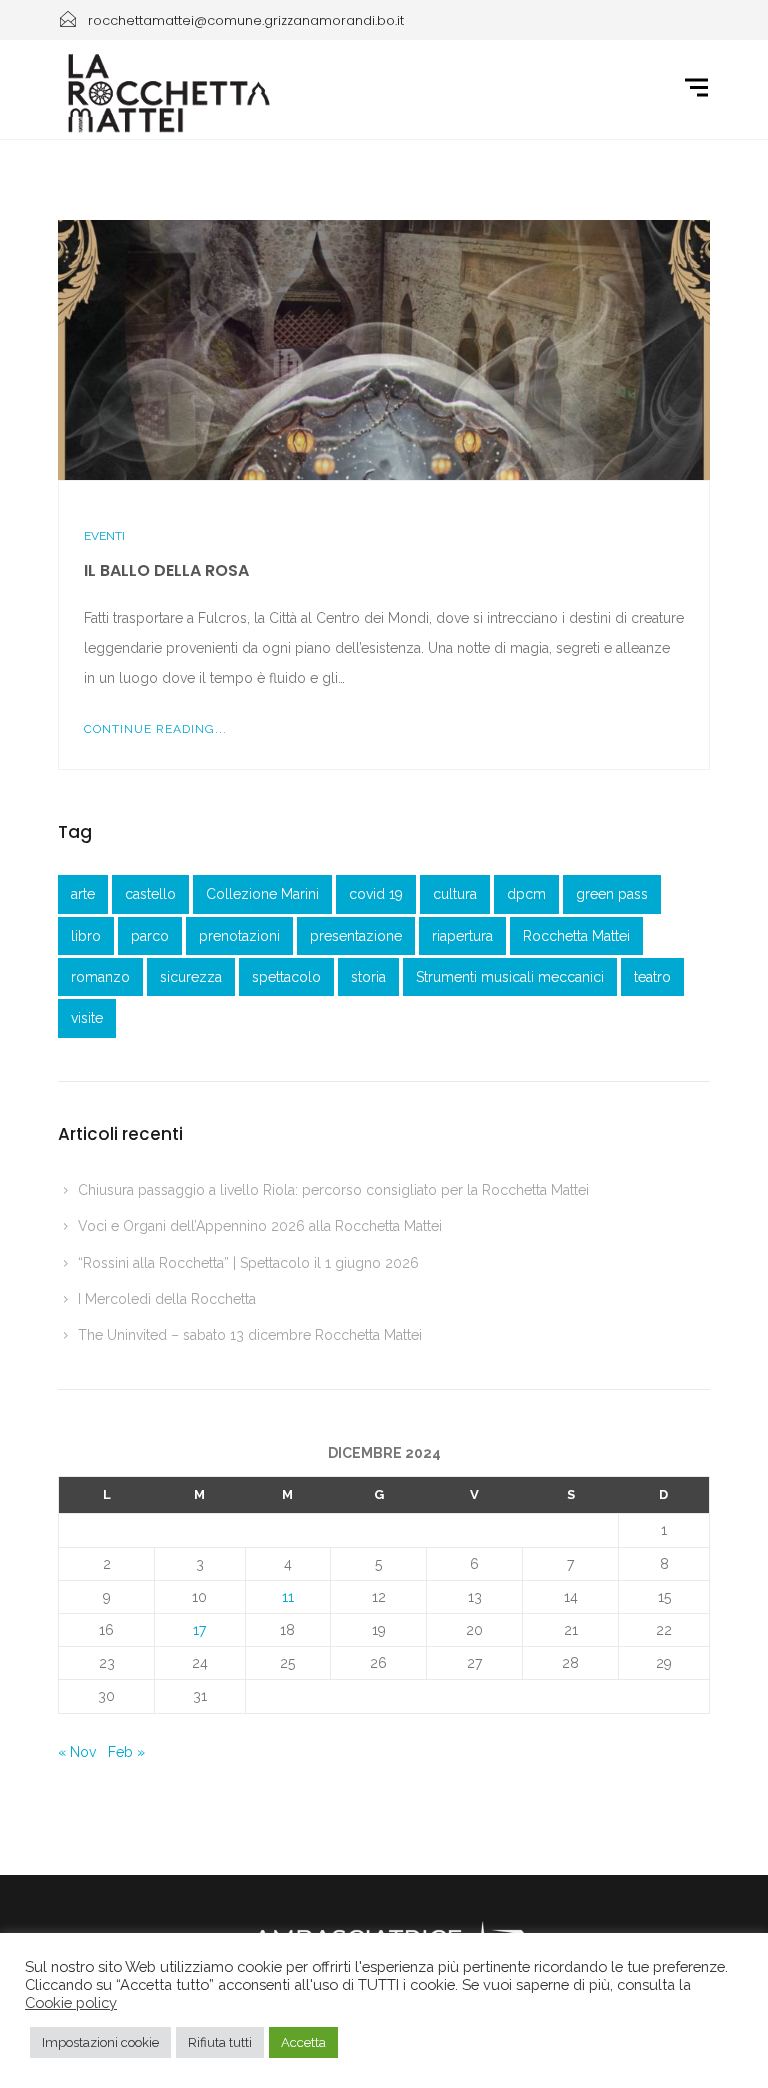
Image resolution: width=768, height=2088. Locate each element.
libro (86, 936)
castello (150, 894)
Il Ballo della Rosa (166, 570)
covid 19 (376, 894)
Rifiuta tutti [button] (220, 2042)
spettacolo (286, 977)
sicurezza (191, 977)
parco (150, 936)
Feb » (126, 1752)
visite (87, 1018)
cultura (455, 894)
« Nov (77, 1752)
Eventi (104, 536)
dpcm (526, 894)
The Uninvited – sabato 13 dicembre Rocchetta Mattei (250, 1335)
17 (199, 1630)
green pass (612, 894)
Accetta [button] (303, 2042)
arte (83, 894)
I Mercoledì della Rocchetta (167, 1299)
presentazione (356, 936)
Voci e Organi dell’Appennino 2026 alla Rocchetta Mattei (260, 1226)
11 (288, 1597)
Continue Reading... (155, 729)
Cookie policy (71, 2002)
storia (368, 977)
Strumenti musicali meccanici (510, 977)
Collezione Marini (262, 894)
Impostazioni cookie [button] (100, 2042)
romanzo (100, 977)
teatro (652, 977)
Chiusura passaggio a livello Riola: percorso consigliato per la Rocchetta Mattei (333, 1190)
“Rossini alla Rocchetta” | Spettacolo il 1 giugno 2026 (248, 1263)
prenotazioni (239, 936)
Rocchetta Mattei (576, 936)
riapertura (462, 936)
